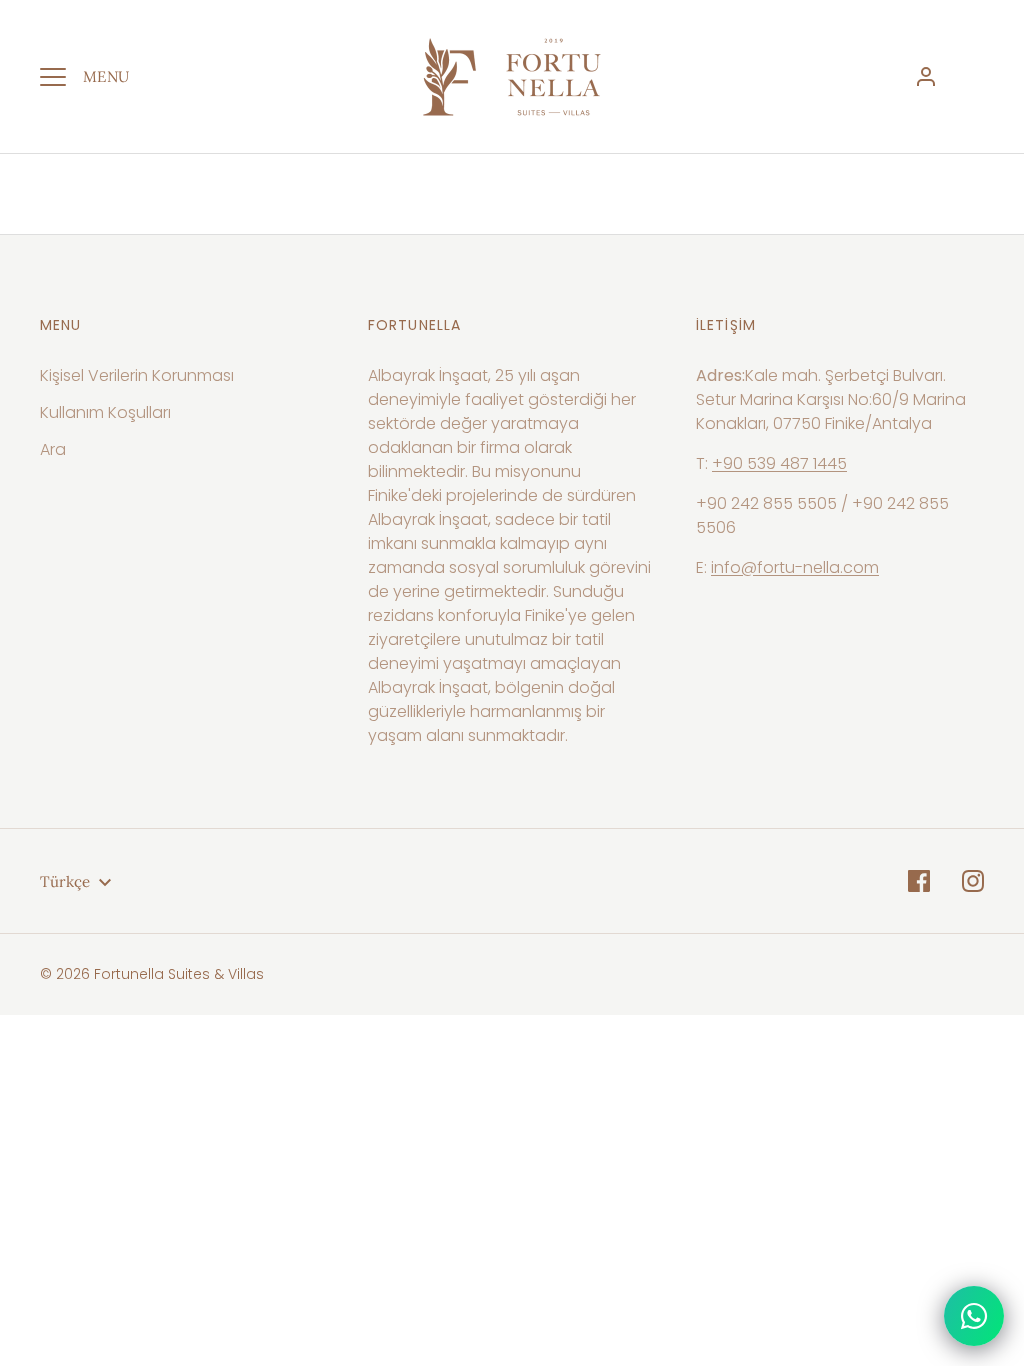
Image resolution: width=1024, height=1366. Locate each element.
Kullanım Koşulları (105, 412)
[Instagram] (973, 881)
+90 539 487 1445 (779, 463)
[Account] (926, 77)
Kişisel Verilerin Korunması (137, 375)
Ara (53, 449)
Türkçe (65, 881)
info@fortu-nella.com (795, 567)
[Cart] (972, 77)
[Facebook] (919, 881)
